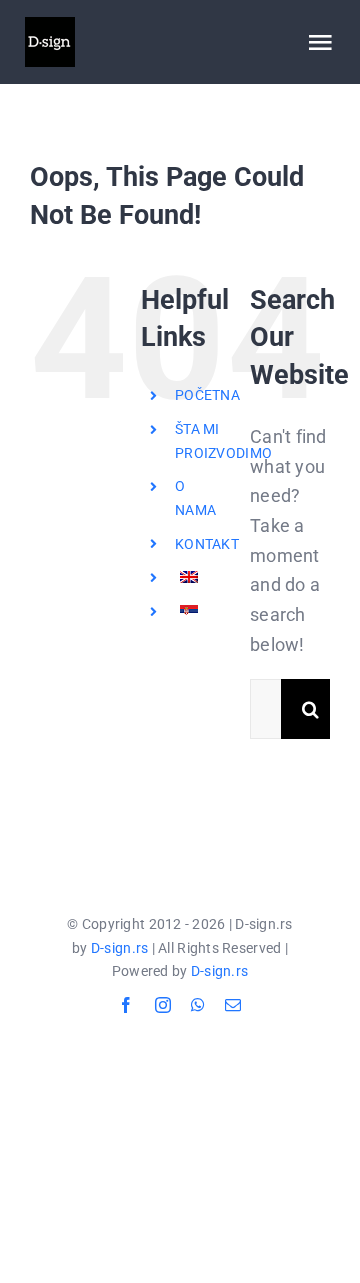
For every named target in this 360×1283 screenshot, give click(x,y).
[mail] (233, 1005)
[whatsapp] (198, 1005)
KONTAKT (207, 544)
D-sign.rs (119, 948)
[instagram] (163, 1005)
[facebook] (126, 1005)
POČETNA (207, 395)
